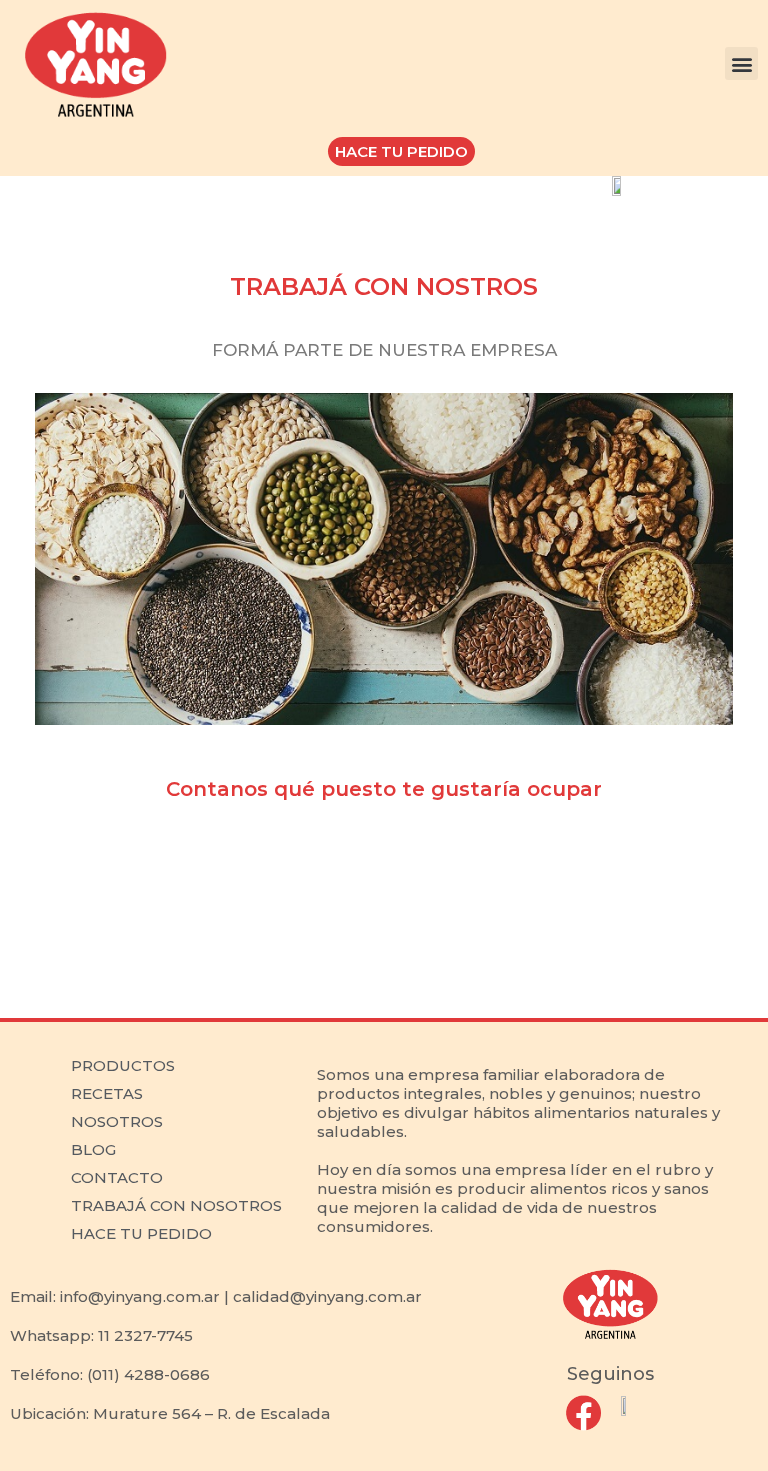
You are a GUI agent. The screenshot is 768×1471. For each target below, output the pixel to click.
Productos (123, 1065)
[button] (741, 63)
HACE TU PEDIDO (141, 1233)
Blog (93, 1149)
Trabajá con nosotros (176, 1205)
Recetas (107, 1093)
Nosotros (117, 1121)
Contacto (117, 1177)
